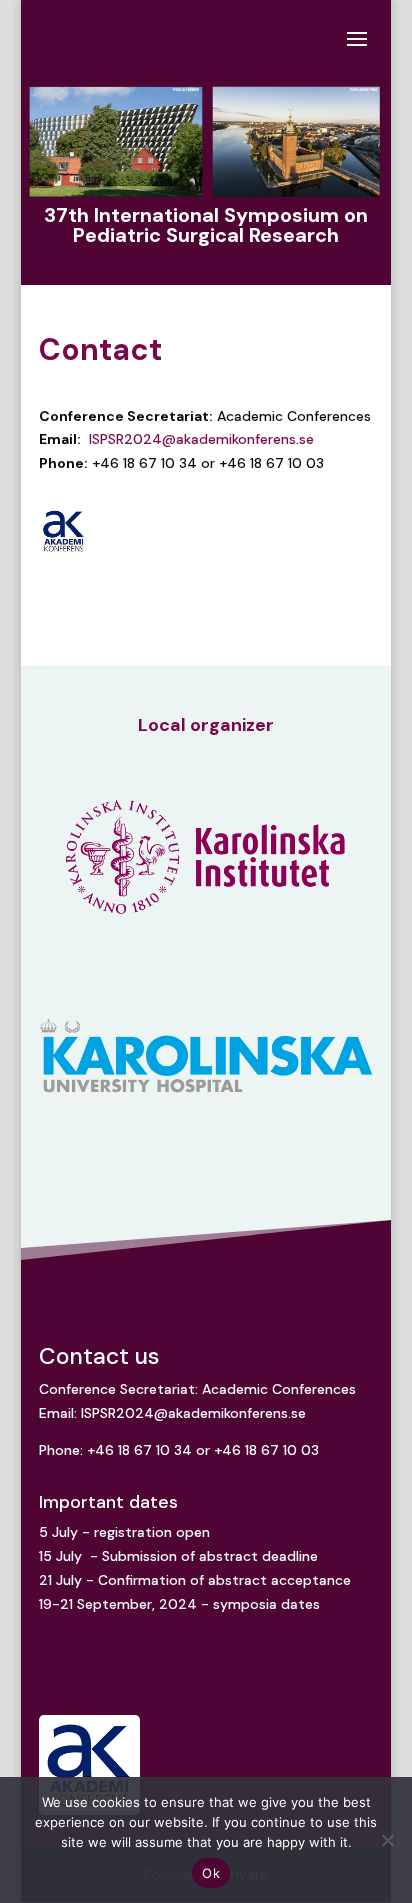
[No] (387, 1840)
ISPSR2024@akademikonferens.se (201, 439)
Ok (211, 1873)
